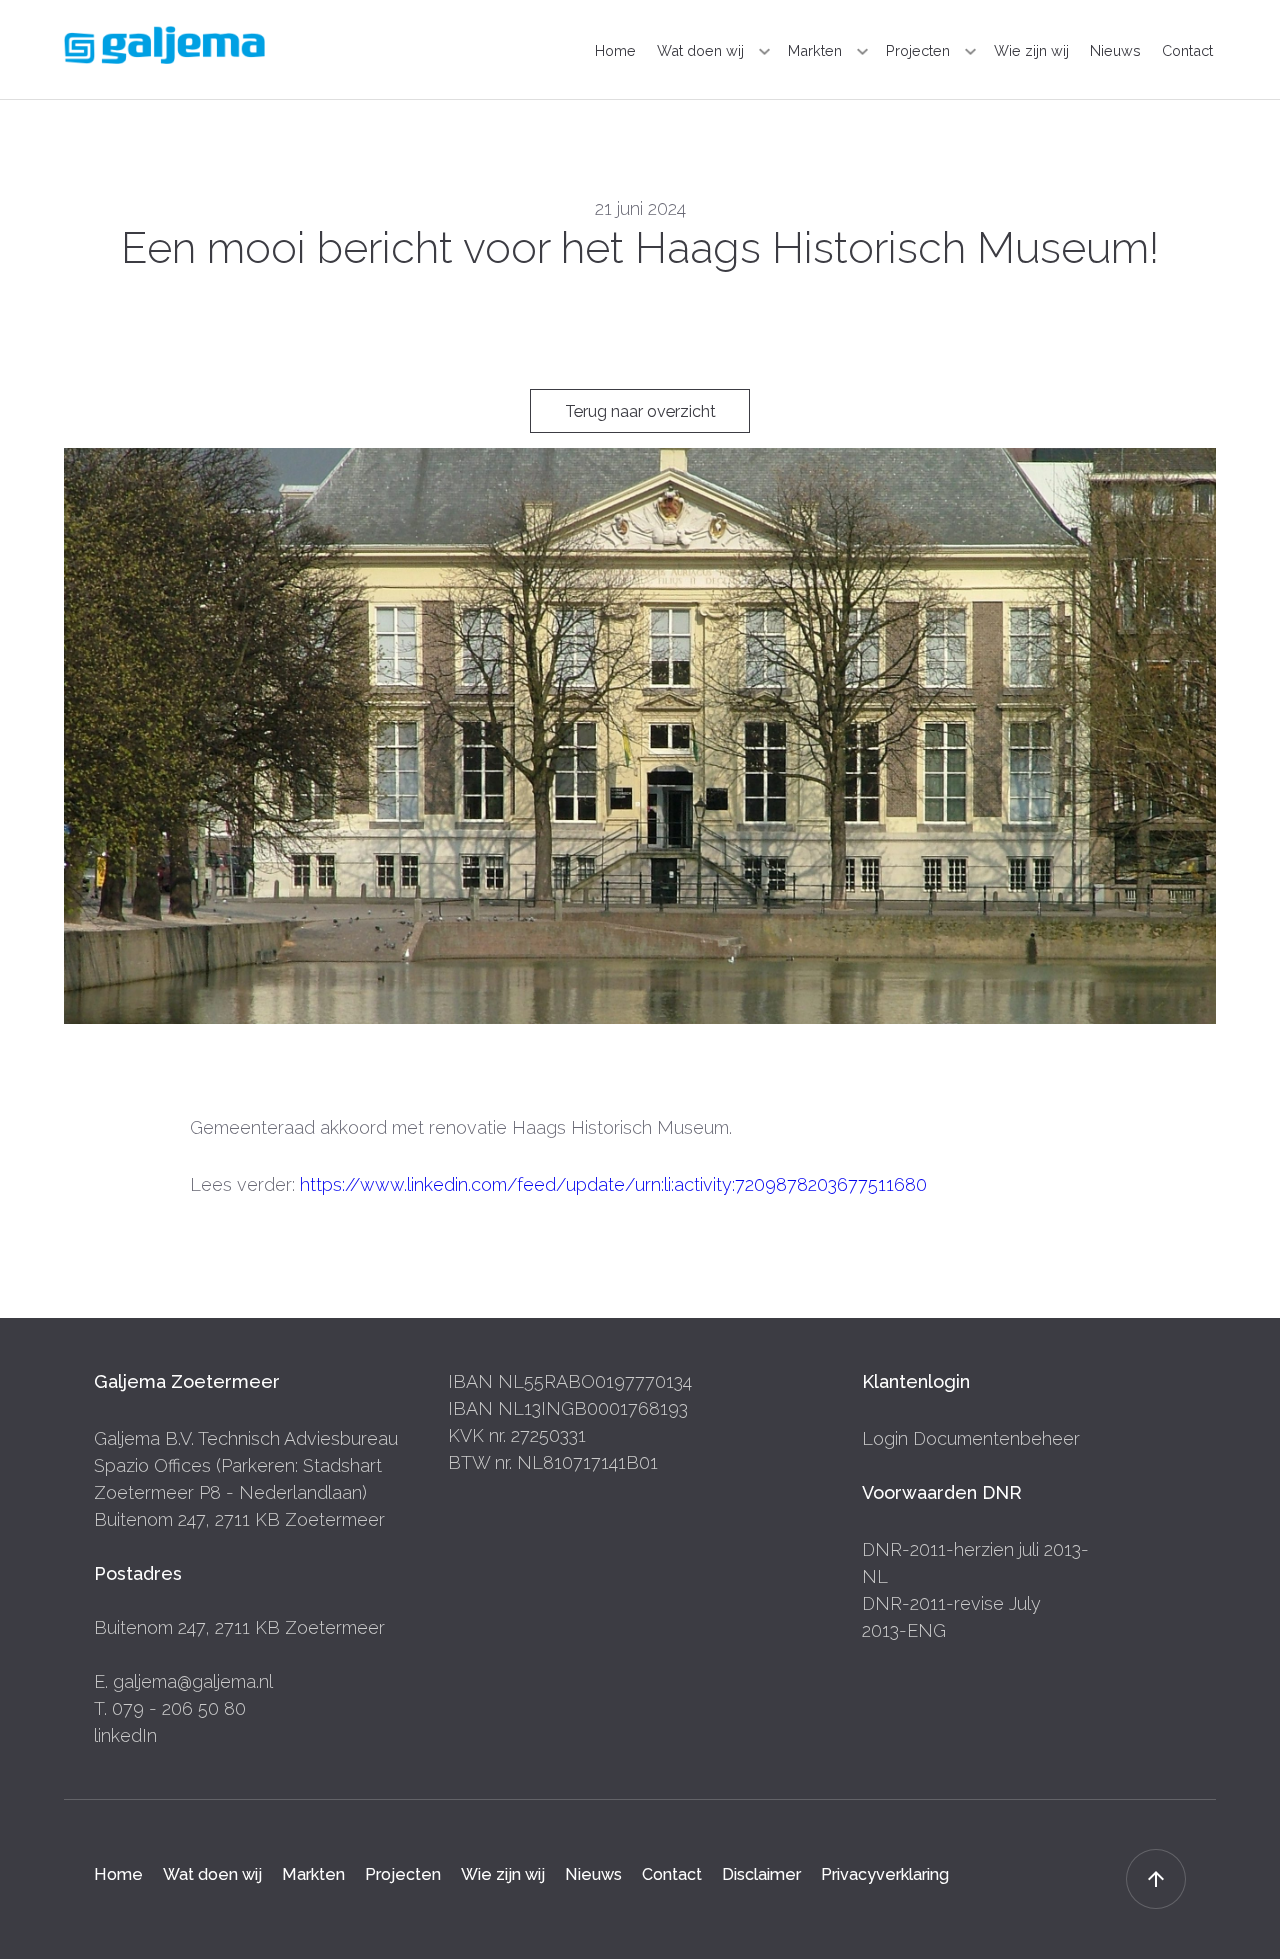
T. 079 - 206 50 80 (170, 1708)
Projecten (918, 50)
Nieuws (1115, 50)
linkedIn (125, 1735)
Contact (1187, 50)
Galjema (164, 45)
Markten (815, 50)
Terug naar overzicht (640, 411)
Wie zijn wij (1031, 50)
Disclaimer (761, 1874)
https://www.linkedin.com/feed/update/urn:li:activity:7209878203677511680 (613, 1184)
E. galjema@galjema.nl (183, 1681)
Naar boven (1156, 1879)
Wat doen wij (700, 50)
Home (615, 50)
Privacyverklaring (885, 1874)
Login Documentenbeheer (971, 1438)
